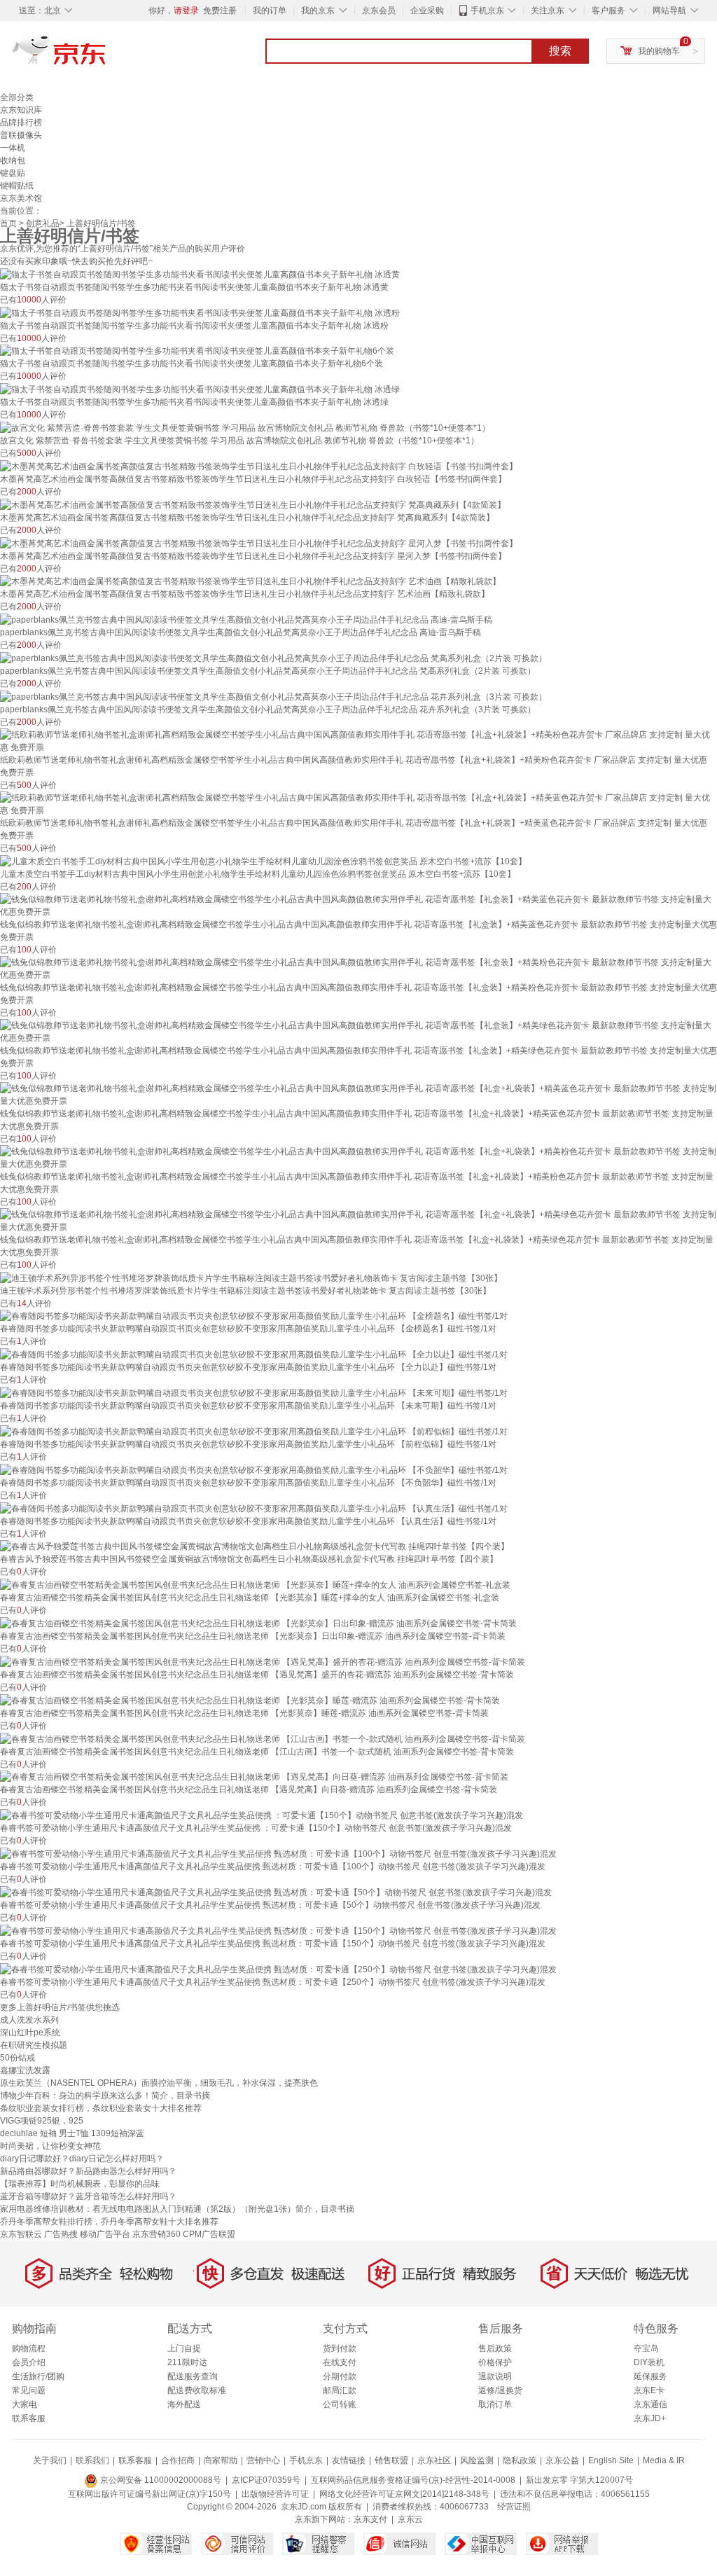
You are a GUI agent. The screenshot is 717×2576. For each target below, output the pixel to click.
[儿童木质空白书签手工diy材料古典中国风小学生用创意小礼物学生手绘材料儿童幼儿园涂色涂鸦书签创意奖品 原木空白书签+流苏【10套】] (263, 861)
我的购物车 (659, 51)
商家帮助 (221, 2460)
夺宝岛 (646, 2348)
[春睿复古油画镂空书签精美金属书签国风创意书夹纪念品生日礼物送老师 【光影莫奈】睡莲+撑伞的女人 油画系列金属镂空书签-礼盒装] (255, 1584)
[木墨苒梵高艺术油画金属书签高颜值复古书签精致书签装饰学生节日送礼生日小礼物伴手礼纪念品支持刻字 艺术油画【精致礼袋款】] (250, 581)
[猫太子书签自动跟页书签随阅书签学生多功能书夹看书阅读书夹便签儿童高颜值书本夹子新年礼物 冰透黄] (200, 274)
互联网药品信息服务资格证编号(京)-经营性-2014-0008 (413, 2480)
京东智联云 (21, 2234)
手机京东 (487, 11)
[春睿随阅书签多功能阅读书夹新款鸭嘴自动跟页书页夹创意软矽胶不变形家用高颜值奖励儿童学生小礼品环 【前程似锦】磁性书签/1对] (254, 1431)
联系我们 (92, 2460)
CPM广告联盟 (209, 2234)
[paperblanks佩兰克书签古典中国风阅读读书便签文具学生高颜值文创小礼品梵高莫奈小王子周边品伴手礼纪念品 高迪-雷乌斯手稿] (246, 619)
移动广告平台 (105, 2234)
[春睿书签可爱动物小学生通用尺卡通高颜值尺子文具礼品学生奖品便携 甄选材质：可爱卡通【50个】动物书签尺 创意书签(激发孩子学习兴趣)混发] (276, 1892)
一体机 (13, 148)
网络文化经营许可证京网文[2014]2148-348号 (404, 2494)
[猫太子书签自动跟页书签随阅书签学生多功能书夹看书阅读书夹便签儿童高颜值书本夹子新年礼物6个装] (197, 351)
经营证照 (514, 2507)
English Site (611, 2460)
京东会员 (379, 11)
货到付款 (340, 2348)
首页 (8, 223)
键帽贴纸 (17, 186)
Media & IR (664, 2460)
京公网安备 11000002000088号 (160, 2480)
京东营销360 (156, 2234)
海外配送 (184, 2404)
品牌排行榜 (21, 123)
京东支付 (370, 2519)
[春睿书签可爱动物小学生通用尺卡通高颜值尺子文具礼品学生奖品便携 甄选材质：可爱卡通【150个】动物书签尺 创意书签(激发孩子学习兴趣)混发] (278, 1930)
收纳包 (13, 160)
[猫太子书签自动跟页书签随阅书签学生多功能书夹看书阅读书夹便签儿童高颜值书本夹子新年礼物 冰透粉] (200, 312)
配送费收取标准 (197, 2390)
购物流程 (29, 2348)
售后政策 (495, 2348)
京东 (106, 56)
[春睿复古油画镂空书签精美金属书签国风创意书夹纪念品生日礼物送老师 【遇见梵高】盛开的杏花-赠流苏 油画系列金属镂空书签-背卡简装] (263, 1661)
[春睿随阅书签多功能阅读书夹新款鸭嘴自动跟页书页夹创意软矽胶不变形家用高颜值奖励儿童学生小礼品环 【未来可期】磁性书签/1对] (254, 1392)
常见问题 (29, 2390)
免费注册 (220, 11)
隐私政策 (520, 2460)
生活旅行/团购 (38, 2376)
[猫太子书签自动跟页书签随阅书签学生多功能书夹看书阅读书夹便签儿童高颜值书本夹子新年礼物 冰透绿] (200, 389)
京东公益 (562, 2460)
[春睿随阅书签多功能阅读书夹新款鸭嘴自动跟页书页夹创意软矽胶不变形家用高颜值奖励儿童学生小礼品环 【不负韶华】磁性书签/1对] (254, 1469)
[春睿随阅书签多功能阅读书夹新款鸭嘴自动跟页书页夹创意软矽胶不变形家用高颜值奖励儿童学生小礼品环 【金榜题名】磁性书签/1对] (254, 1316)
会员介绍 (29, 2362)
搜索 (560, 51)
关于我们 (50, 2460)
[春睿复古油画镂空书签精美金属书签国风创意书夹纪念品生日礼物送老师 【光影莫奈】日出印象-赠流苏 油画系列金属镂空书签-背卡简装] (258, 1623)
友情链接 (349, 2460)
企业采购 (427, 11)
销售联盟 (391, 2460)
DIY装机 (649, 2362)
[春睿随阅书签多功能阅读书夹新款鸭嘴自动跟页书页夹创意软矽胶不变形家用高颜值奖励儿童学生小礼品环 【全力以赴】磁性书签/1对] (254, 1354)
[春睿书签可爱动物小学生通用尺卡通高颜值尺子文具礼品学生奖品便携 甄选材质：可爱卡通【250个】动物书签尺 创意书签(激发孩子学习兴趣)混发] (278, 1969)
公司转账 (340, 2404)
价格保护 (495, 2362)
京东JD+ (650, 2418)
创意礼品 (43, 223)
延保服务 (650, 2376)
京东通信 (650, 2404)
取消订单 (495, 2404)
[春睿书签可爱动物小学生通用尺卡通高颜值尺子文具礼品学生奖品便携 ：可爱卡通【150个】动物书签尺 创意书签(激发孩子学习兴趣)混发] (262, 1815)
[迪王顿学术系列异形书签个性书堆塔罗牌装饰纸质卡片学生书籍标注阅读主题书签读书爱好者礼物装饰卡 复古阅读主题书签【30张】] (251, 1277)
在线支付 (340, 2362)
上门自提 (184, 2348)
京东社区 (434, 2460)
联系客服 (29, 2418)
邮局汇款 (340, 2390)
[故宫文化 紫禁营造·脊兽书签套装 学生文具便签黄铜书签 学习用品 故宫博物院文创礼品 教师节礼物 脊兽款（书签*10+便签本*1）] (245, 427)
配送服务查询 (193, 2376)
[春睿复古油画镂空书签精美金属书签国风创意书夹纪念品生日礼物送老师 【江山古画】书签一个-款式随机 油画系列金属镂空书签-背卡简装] (263, 1738)
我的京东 (318, 11)
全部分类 (17, 97)
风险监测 (477, 2460)
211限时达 (187, 2362)
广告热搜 (61, 2234)
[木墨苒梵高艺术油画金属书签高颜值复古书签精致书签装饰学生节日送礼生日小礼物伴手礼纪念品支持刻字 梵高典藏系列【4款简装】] (253, 504)
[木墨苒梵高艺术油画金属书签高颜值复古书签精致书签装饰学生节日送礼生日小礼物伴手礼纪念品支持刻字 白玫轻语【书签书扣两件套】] (259, 466)
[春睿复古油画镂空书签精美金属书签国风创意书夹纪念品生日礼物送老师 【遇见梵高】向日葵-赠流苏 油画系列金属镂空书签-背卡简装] (254, 1777)
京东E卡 (649, 2390)
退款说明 (495, 2376)
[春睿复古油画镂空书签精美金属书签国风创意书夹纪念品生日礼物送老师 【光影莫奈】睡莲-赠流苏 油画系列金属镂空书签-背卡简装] (250, 1700)
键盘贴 (13, 173)
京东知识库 (21, 110)
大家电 (25, 2404)
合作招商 (178, 2460)
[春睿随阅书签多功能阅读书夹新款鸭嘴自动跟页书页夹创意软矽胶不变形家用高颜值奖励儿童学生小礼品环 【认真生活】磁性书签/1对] (254, 1508)
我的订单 (270, 11)
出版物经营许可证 (275, 2494)
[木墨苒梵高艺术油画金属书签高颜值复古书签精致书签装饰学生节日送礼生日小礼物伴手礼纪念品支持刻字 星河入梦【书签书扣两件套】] (259, 543)
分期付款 (340, 2376)
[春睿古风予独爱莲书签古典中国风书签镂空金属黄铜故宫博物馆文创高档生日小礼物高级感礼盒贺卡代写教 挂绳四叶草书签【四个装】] (255, 1546)
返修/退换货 (500, 2390)
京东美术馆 (21, 198)
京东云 (410, 2519)
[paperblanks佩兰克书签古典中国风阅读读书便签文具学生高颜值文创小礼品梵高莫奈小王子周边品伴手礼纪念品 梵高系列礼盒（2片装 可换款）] (273, 658)
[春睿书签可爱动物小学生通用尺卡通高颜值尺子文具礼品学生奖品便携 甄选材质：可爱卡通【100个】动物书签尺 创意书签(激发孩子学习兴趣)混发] (278, 1853)
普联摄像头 (21, 135)
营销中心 (263, 2460)
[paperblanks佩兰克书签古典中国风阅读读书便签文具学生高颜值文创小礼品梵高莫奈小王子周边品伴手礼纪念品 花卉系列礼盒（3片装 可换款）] (273, 696)
